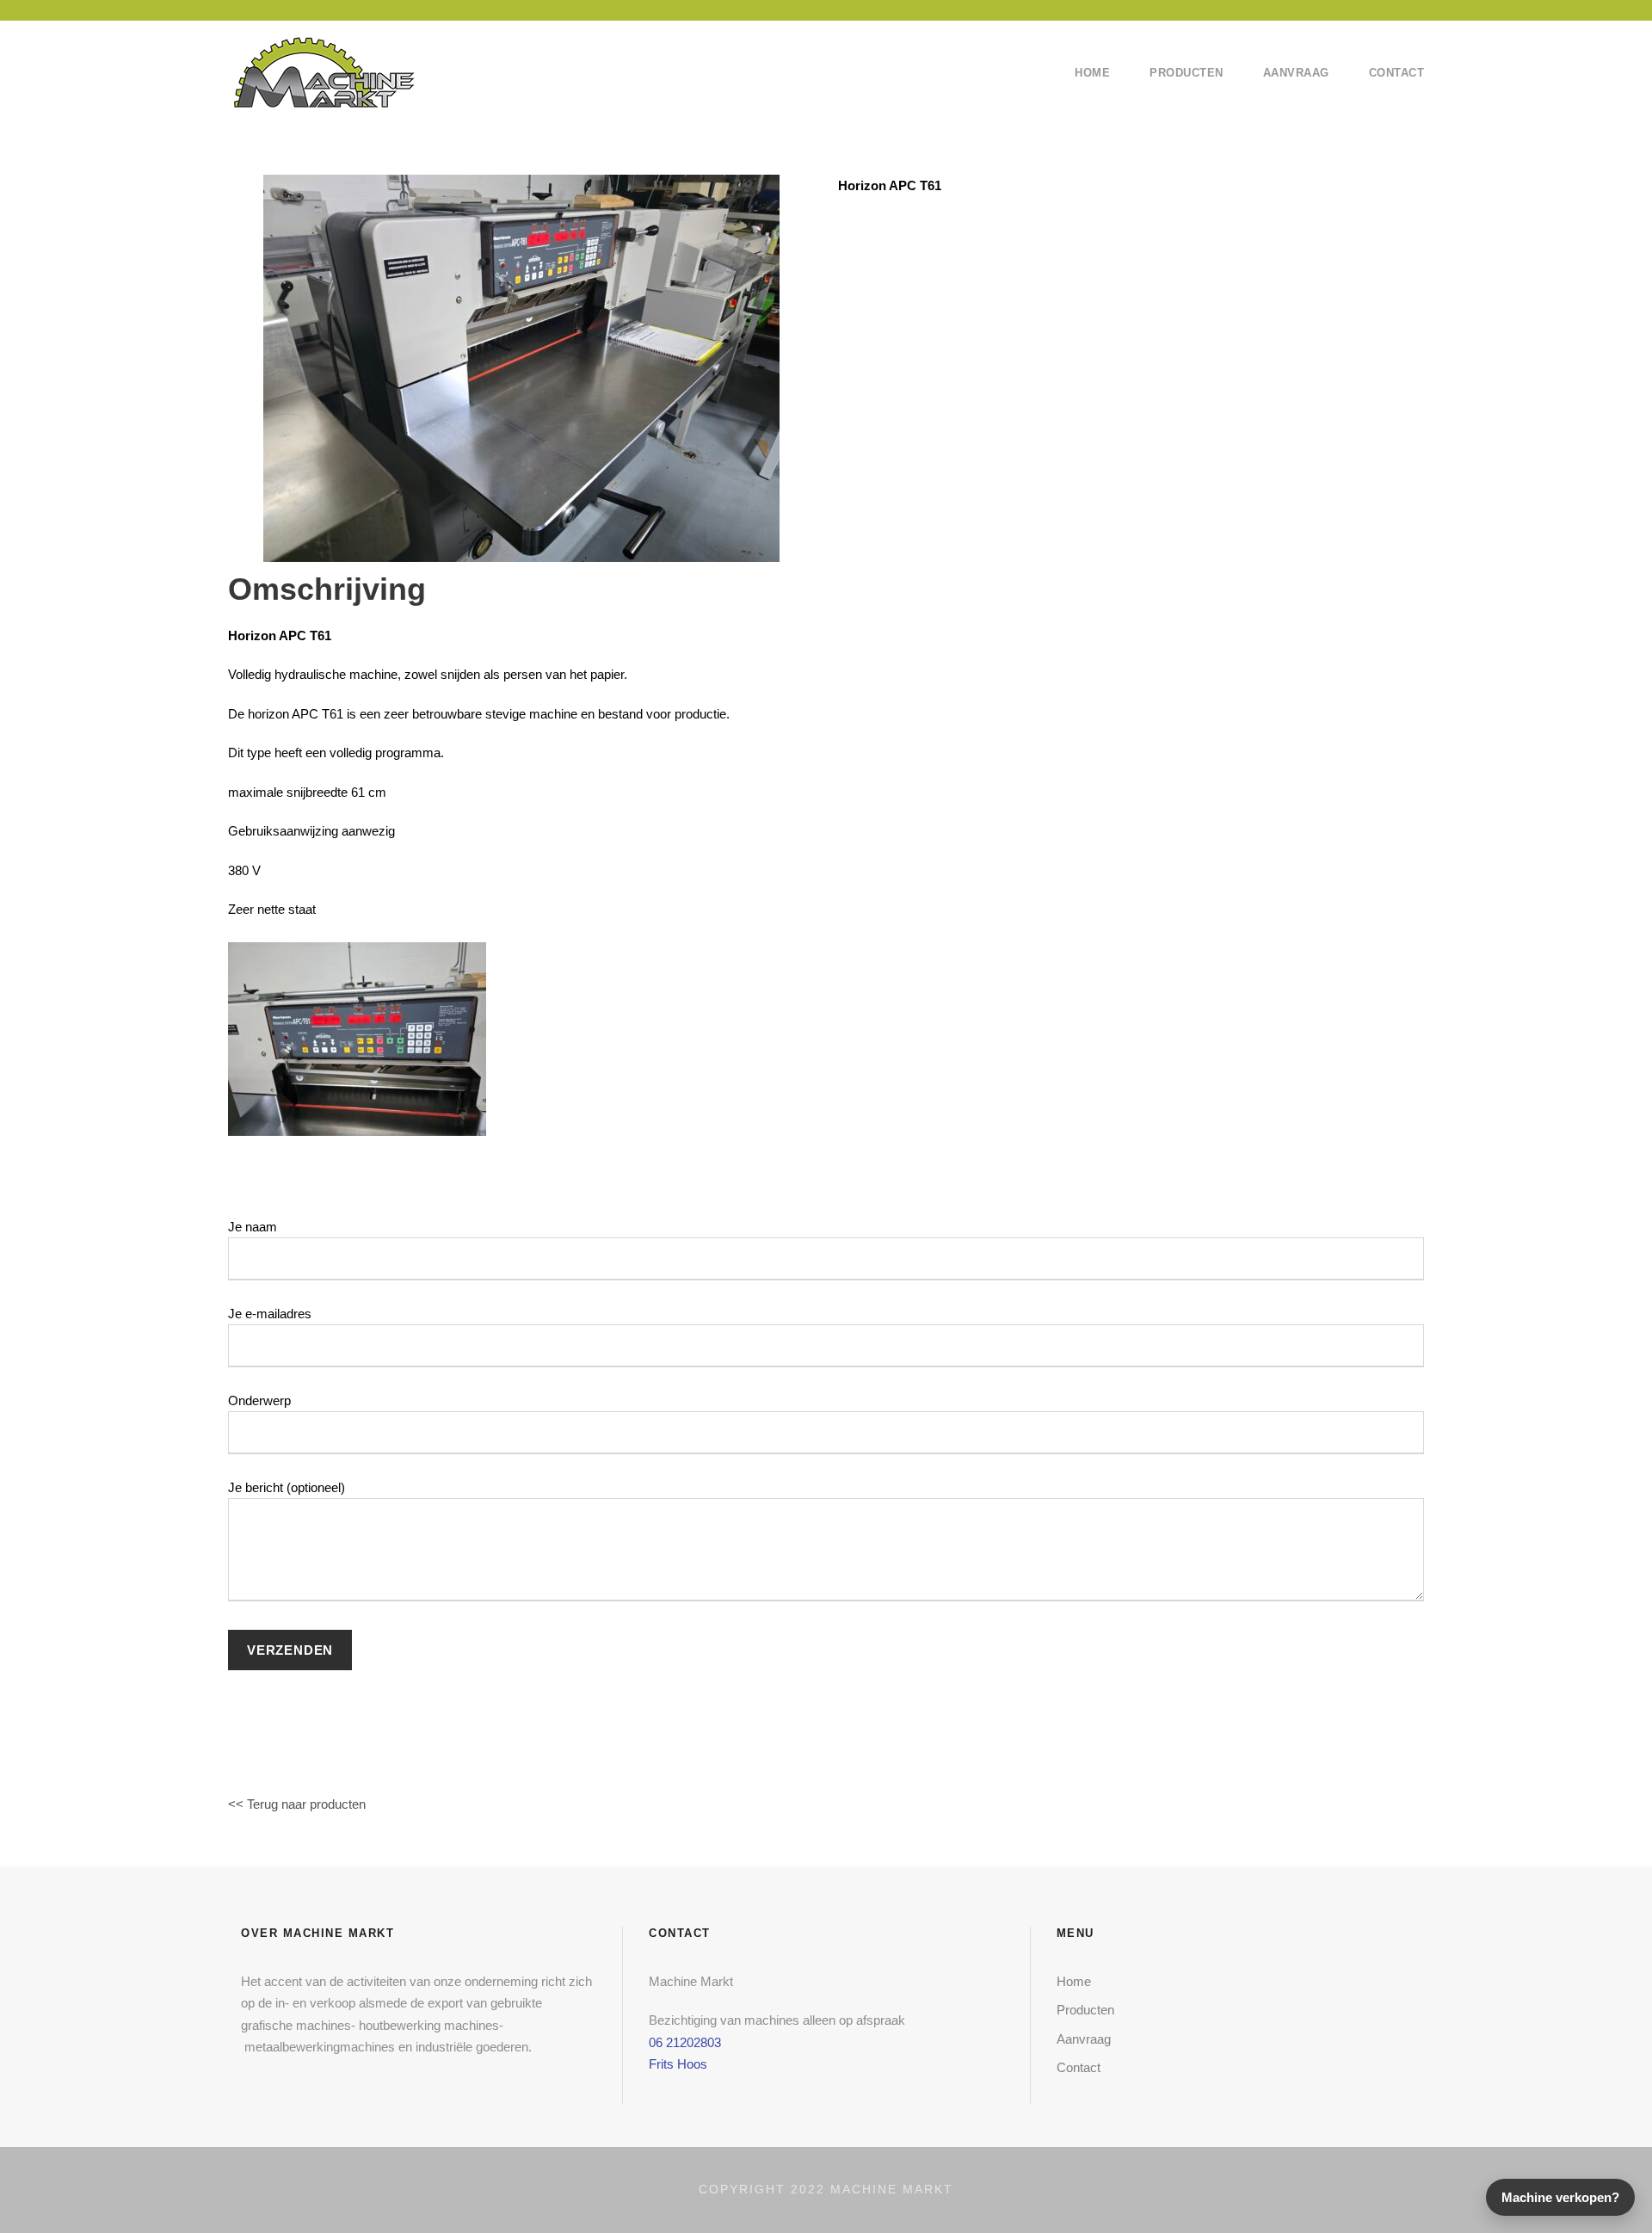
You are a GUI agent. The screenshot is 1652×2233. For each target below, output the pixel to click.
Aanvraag (1296, 73)
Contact (1397, 73)
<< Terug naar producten (297, 1804)
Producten (1187, 73)
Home (1092, 73)
